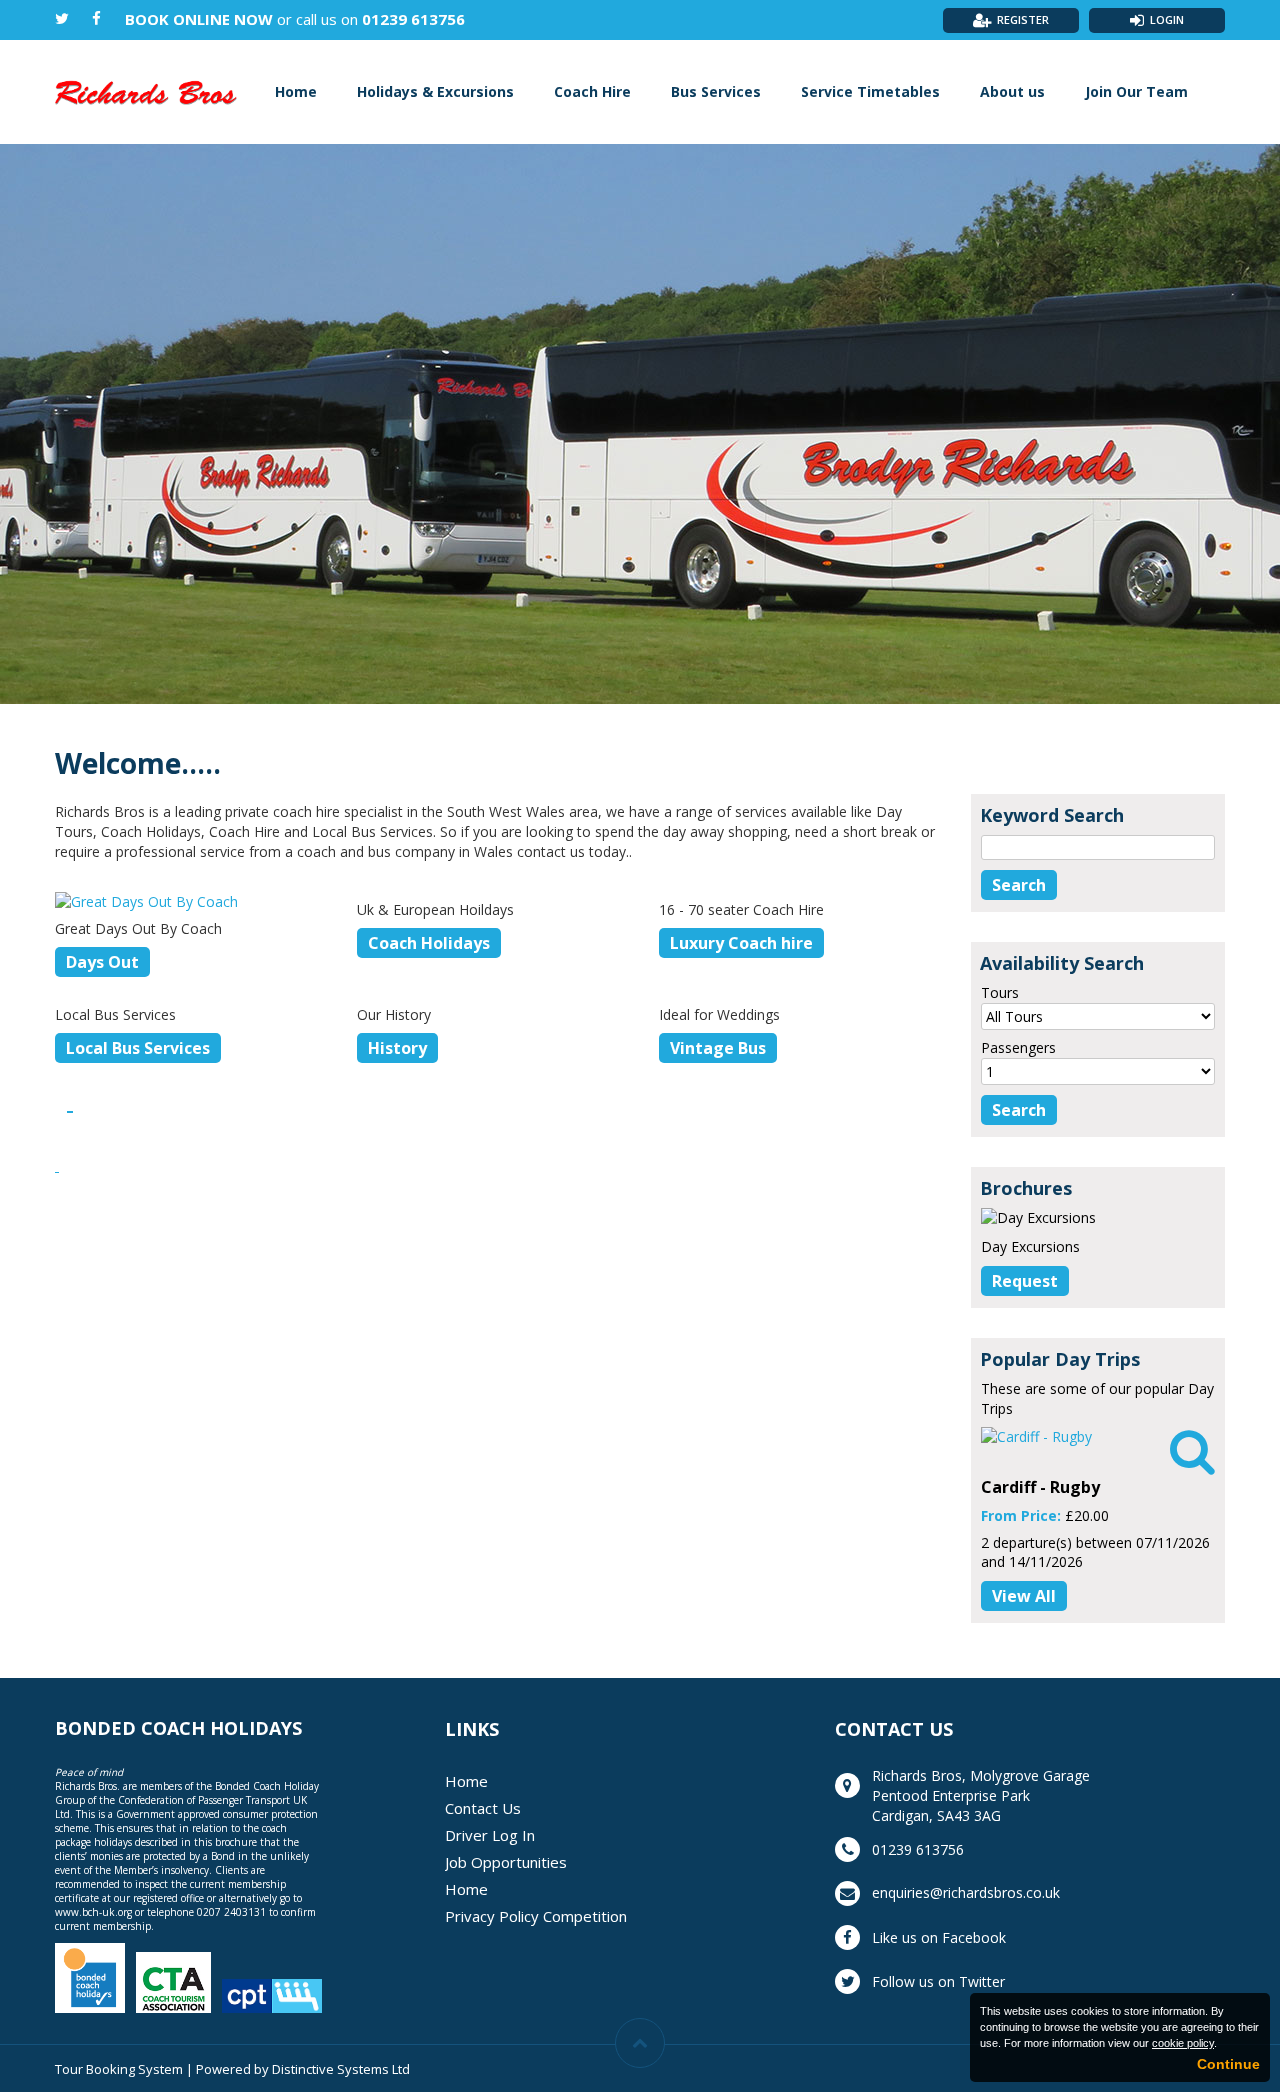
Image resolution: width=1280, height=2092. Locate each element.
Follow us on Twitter (938, 1981)
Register (1023, 19)
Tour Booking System (119, 2069)
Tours (1000, 992)
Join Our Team (1136, 91)
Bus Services (716, 91)
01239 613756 (413, 19)
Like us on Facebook (939, 1937)
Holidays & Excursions (435, 91)
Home (296, 91)
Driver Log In (490, 1835)
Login (1167, 19)
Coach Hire (592, 91)
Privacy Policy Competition (536, 1916)
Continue (1228, 2064)
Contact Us (483, 1808)
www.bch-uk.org (93, 1912)
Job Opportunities (506, 1862)
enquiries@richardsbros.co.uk (966, 1892)
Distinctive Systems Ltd (341, 2069)
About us (1012, 91)
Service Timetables (870, 91)
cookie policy (1183, 2043)
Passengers (1018, 1047)
